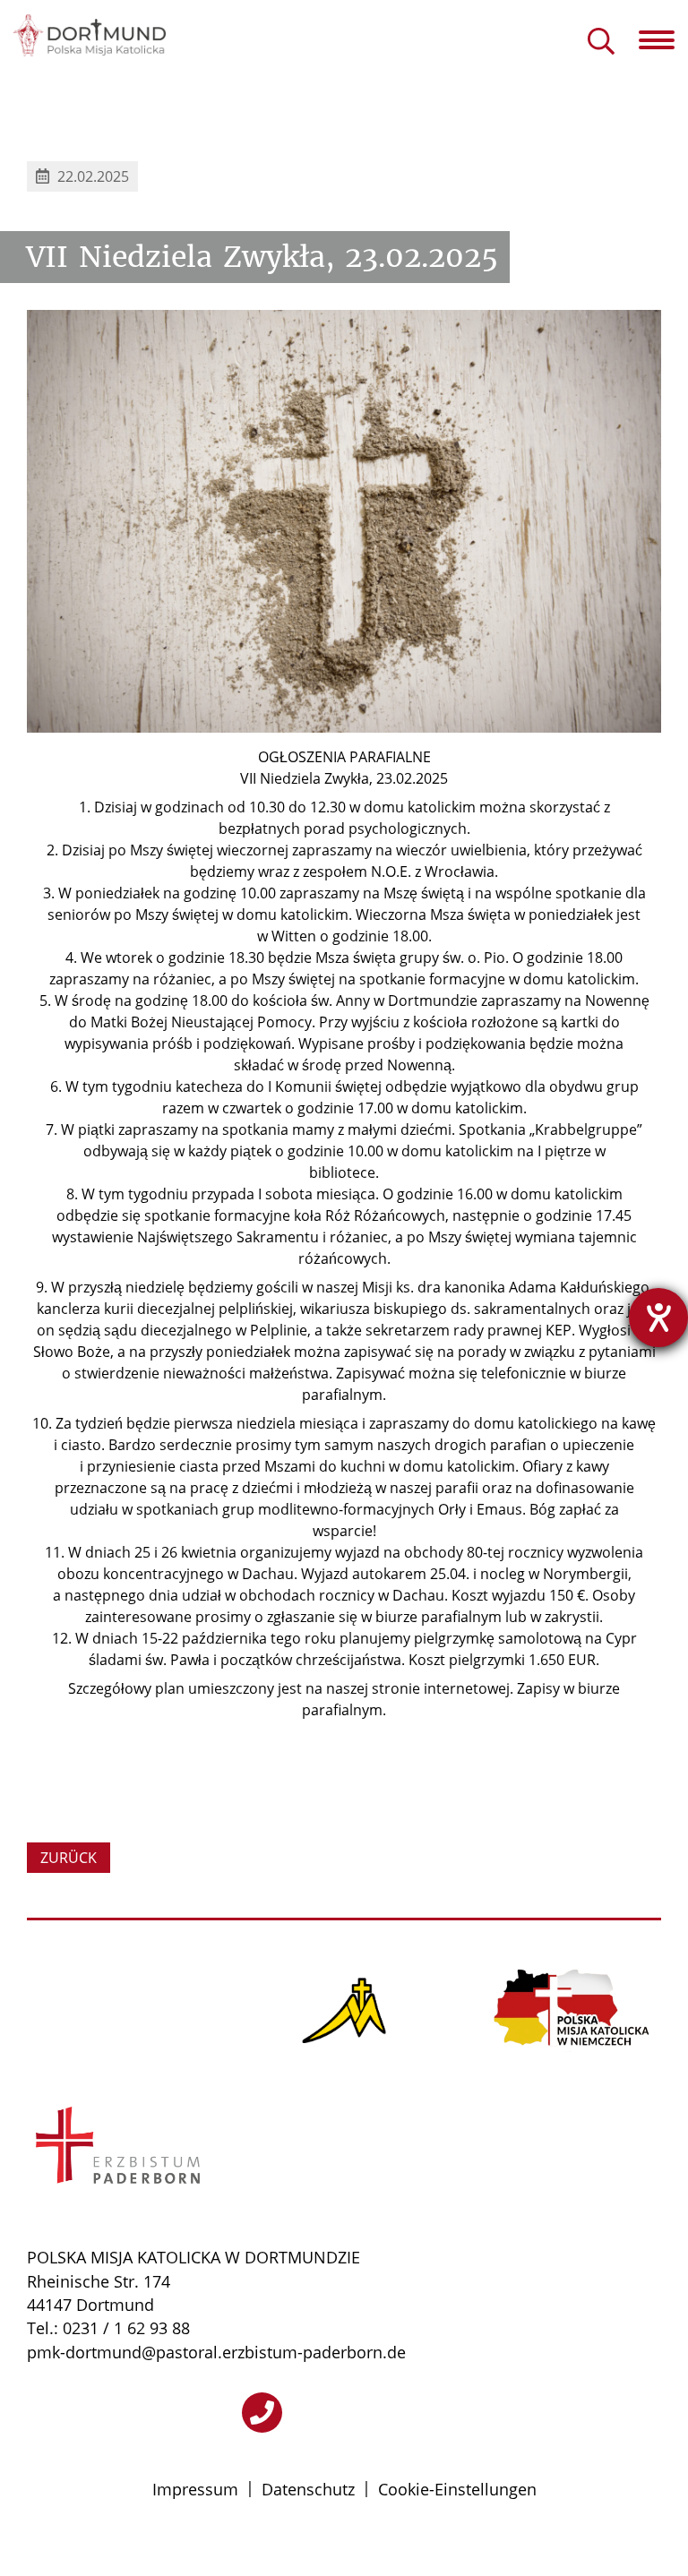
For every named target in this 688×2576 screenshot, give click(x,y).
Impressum (195, 2489)
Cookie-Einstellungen (457, 2489)
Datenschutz (308, 2489)
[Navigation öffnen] (663, 40)
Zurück (69, 1858)
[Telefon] (262, 2413)
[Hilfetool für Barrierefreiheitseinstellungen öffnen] (658, 1318)
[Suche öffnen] (601, 43)
